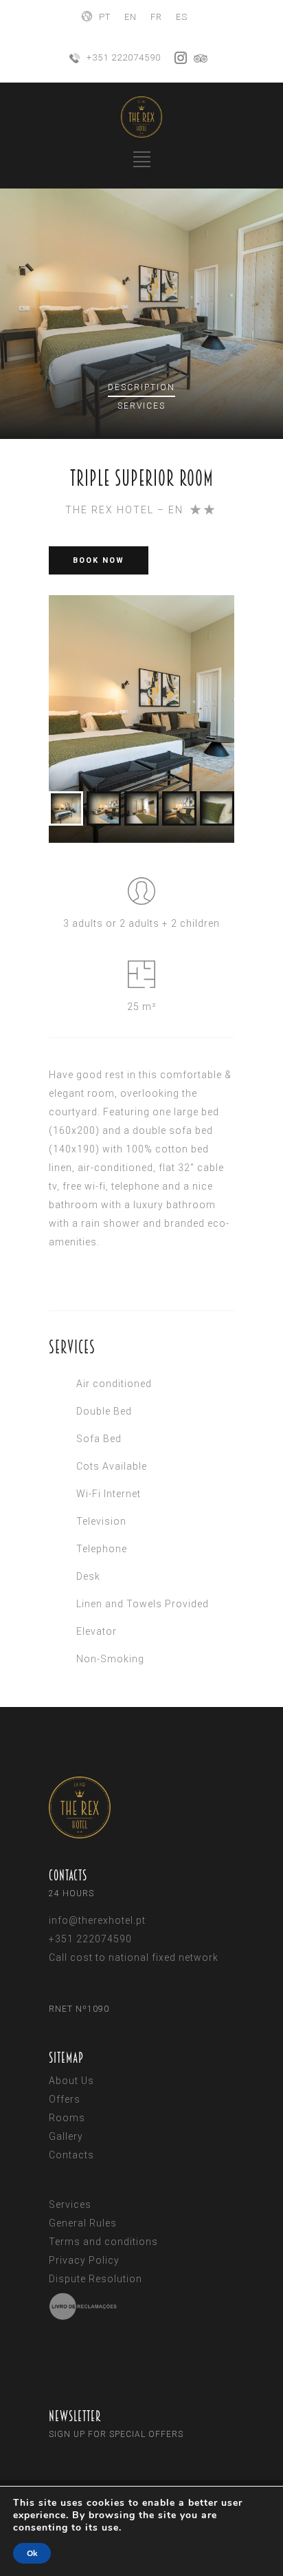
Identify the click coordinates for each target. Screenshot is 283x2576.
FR (156, 17)
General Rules (83, 2223)
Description (141, 387)
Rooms (67, 2118)
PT (105, 17)
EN (131, 17)
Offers (65, 2099)
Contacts (71, 2155)
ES (182, 17)
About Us (71, 2081)
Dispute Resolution (95, 2279)
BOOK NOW (99, 560)
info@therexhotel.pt (97, 1920)
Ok (32, 2553)
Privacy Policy (84, 2260)
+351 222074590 (124, 57)
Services (141, 406)
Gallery (66, 2136)
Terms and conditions (103, 2242)
